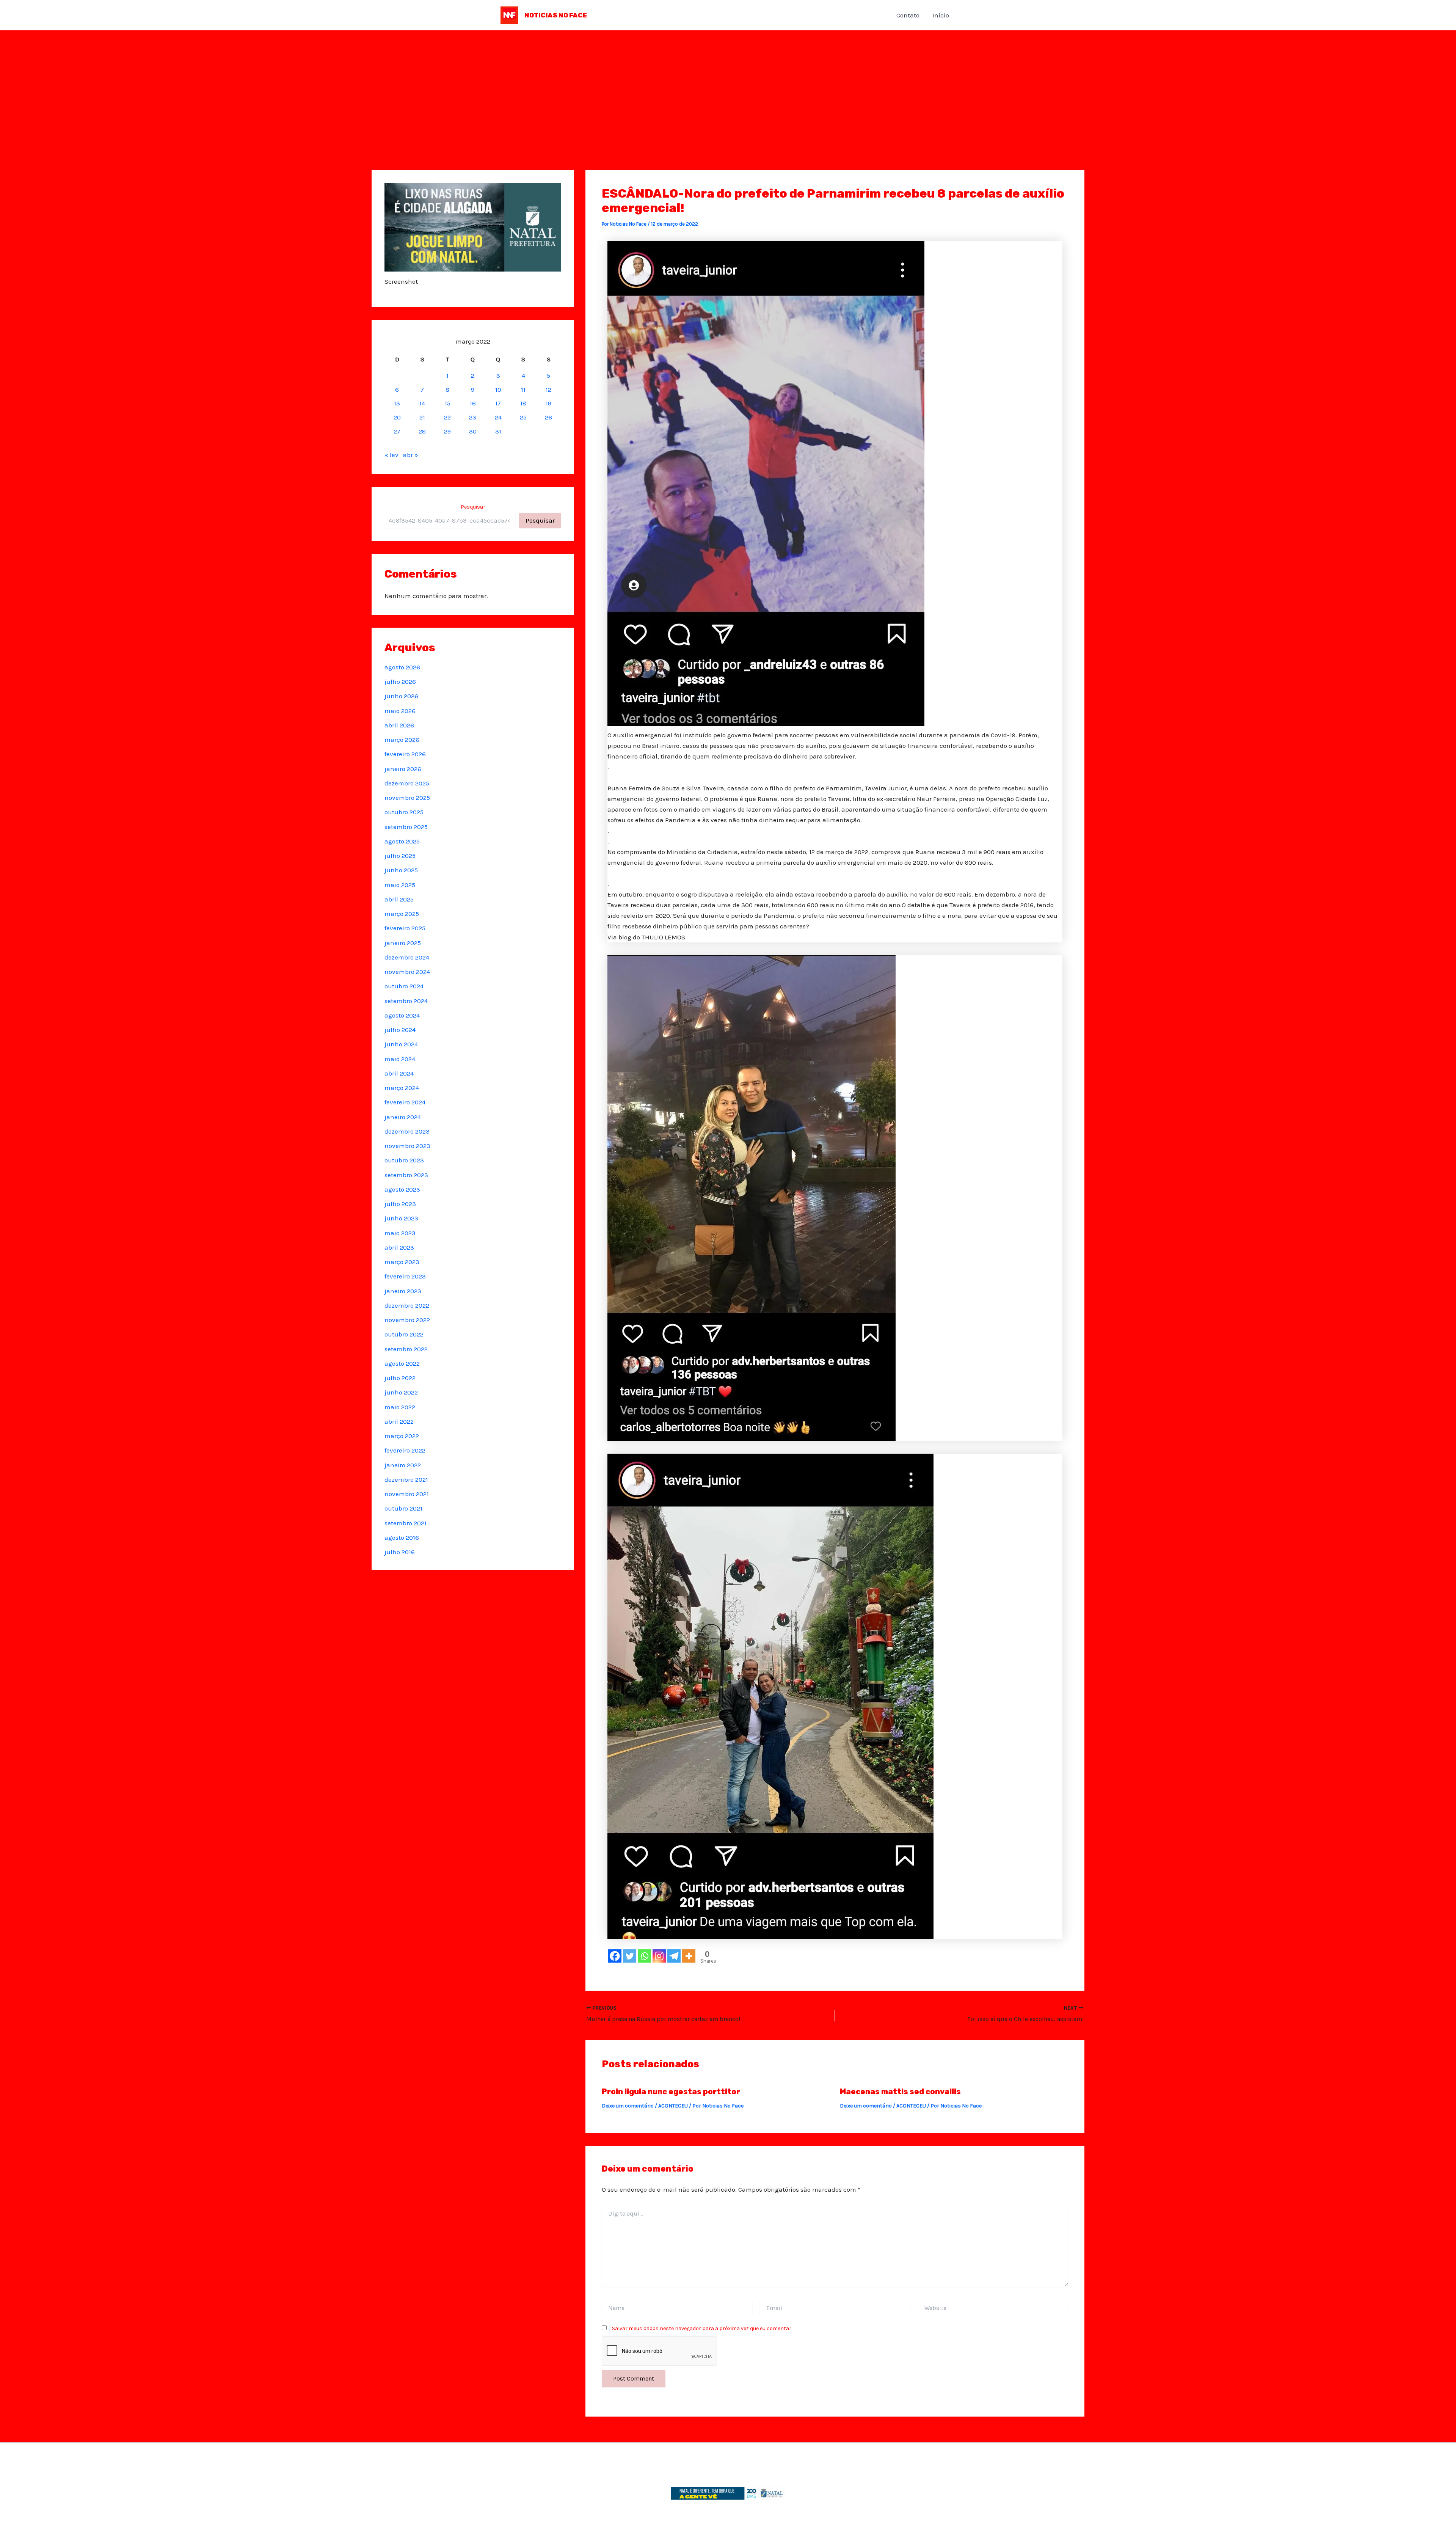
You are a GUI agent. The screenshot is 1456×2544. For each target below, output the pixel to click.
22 (447, 417)
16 (473, 403)
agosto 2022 (402, 1363)
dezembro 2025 (407, 783)
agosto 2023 (402, 1189)
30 (473, 431)
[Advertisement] (728, 87)
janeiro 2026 (403, 769)
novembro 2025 (407, 798)
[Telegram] (674, 1956)
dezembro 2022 (407, 1305)
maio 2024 (400, 1059)
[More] (689, 1956)
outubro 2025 (404, 812)
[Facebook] (615, 1956)
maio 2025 (400, 885)
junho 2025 (401, 870)
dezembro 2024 (407, 957)
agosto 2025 (402, 841)
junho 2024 (401, 1044)
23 (473, 417)
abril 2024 (399, 1073)
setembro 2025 (406, 827)
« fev (391, 455)
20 (397, 417)
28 (422, 431)
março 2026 (402, 740)
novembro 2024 (407, 972)
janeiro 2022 (403, 1465)
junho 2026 (401, 696)
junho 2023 (401, 1218)
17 (498, 403)
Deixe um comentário (628, 2106)
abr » (411, 455)
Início (941, 15)
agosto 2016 (402, 1537)
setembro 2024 (406, 1001)
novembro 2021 (407, 1494)
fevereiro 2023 (405, 1276)
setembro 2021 (406, 1523)
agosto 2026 (402, 667)
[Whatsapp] (644, 1956)
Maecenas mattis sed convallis (900, 2092)
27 (397, 431)
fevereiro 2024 (405, 1102)
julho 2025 (400, 856)
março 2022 (402, 1436)
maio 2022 (400, 1407)
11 (523, 389)
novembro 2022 (407, 1320)
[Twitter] (630, 1956)
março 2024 (402, 1088)
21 (422, 417)
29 (447, 431)
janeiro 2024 (403, 1117)
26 (548, 417)
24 (498, 417)
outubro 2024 (404, 986)
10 (498, 389)
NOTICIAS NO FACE (556, 15)
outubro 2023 (404, 1160)
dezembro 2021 (406, 1479)
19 (548, 403)
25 (523, 417)
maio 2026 (400, 711)
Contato (908, 15)
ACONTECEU (673, 2106)
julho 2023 (400, 1204)
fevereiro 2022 (405, 1450)
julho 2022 (400, 1378)
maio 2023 (400, 1233)
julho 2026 (400, 682)
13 (397, 403)
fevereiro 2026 (405, 754)
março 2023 (402, 1262)
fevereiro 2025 (405, 928)
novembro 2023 (407, 1146)
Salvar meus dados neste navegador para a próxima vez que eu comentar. (702, 2328)
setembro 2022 (406, 1349)
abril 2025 (399, 899)
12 (548, 389)
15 (448, 403)
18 (523, 403)
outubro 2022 (404, 1334)
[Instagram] (659, 1956)
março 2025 (402, 914)
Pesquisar (473, 507)
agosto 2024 (402, 1015)
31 (498, 431)
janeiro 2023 (403, 1291)
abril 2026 (399, 725)
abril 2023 (399, 1247)
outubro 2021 (403, 1508)
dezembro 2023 (407, 1131)
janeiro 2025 (403, 943)
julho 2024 (400, 1030)
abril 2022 (399, 1421)
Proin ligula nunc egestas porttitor (671, 2092)
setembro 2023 (406, 1175)
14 (422, 403)
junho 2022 (401, 1392)
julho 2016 (400, 1552)
